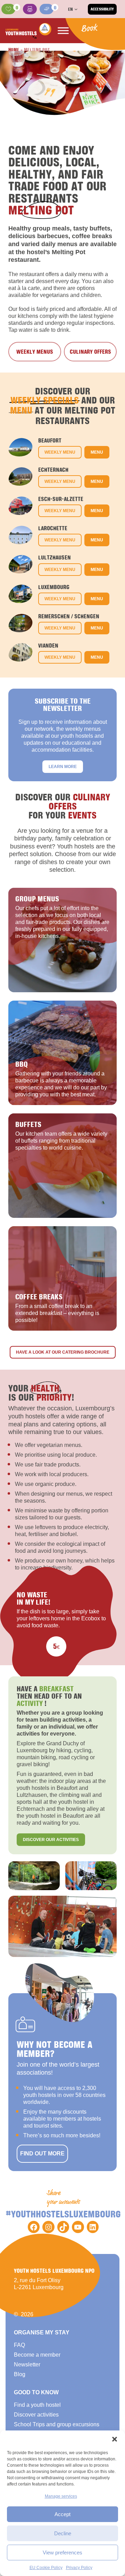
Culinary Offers (90, 352)
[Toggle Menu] (63, 31)
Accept (62, 2514)
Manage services (61, 2496)
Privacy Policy (79, 2568)
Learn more (63, 767)
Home (14, 49)
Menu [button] (97, 452)
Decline (63, 2533)
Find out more (42, 2154)
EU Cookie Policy (46, 2568)
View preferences (62, 2552)
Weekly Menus (35, 352)
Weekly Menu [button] (60, 452)
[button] (115, 2439)
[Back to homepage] (28, 31)
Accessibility (102, 9)
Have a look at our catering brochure (63, 1352)
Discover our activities (51, 1840)
